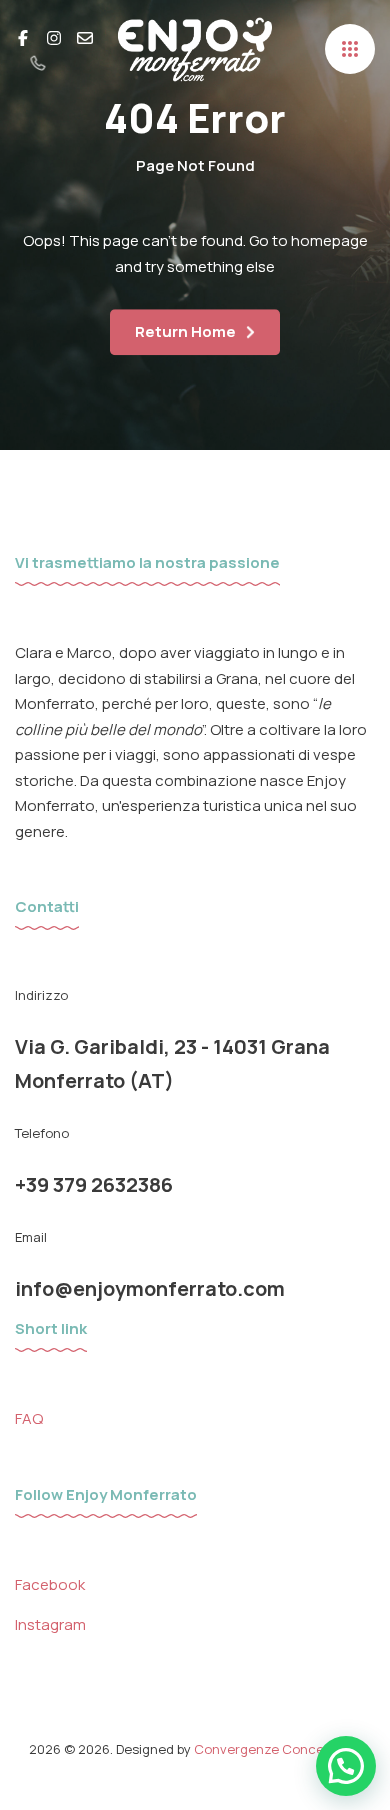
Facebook (50, 1584)
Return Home (185, 331)
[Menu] (350, 49)
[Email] (85, 36)
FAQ (29, 1418)
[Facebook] (23, 36)
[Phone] (38, 61)
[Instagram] (54, 36)
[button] (346, 1766)
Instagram (50, 1624)
